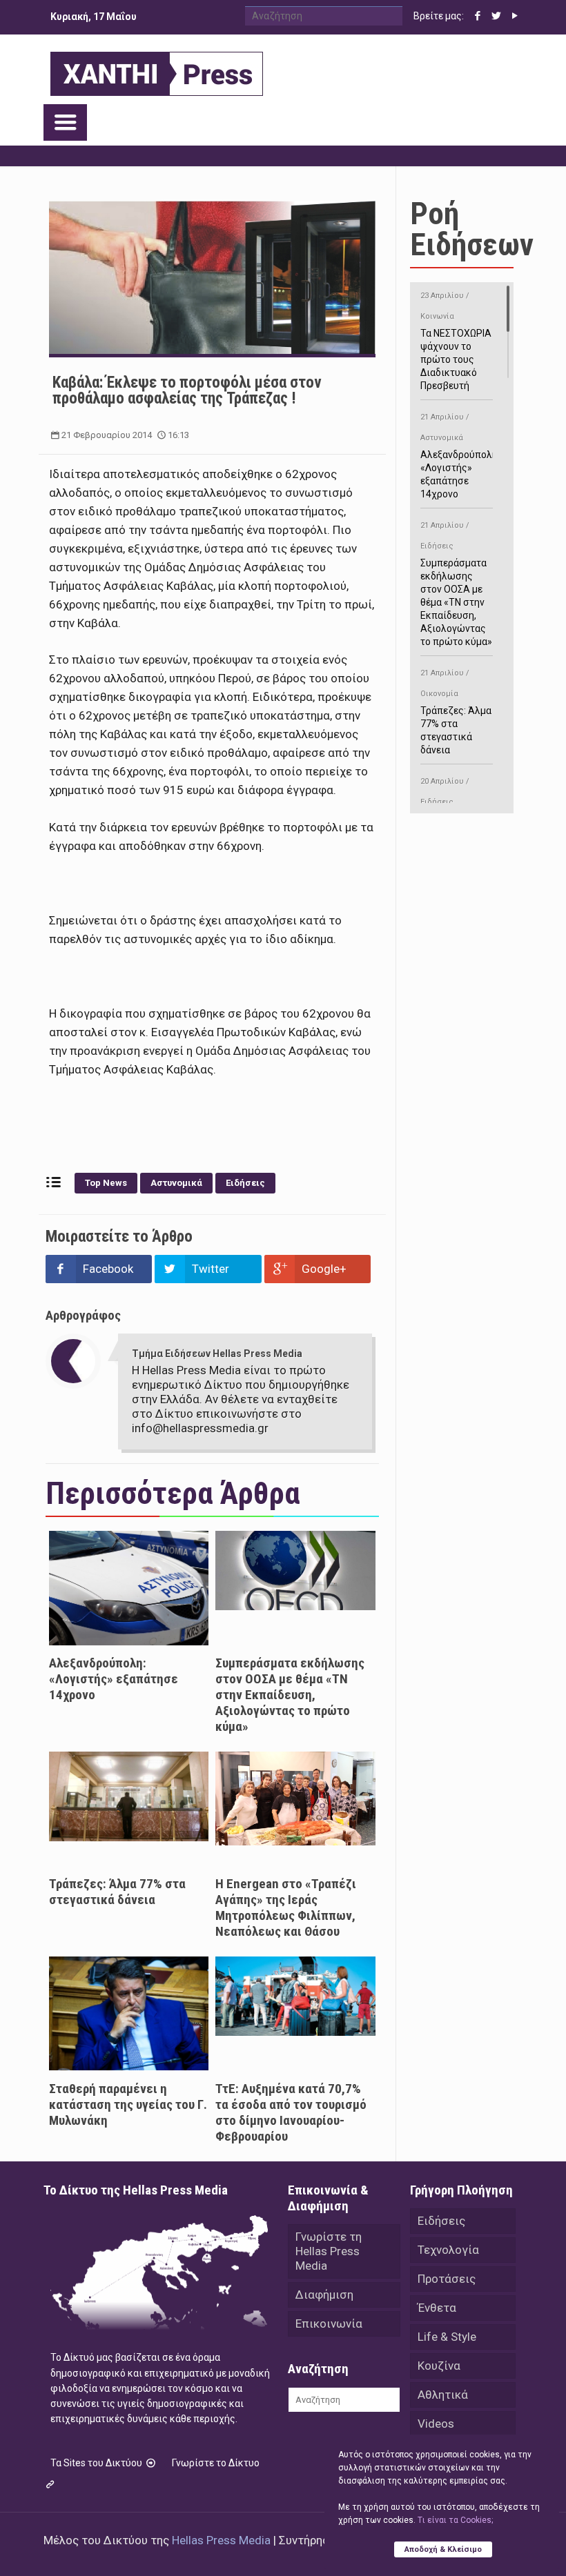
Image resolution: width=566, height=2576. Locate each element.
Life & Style (447, 2337)
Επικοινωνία (329, 2324)
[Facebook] (478, 16)
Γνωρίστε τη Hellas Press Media (329, 2251)
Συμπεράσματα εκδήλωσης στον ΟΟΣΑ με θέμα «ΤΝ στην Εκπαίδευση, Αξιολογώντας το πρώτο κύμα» (290, 1695)
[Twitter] (497, 16)
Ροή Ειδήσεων (472, 229)
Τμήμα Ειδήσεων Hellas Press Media (217, 1354)
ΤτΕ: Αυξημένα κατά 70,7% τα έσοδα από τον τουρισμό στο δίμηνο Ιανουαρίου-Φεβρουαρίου (291, 2112)
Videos (436, 2424)
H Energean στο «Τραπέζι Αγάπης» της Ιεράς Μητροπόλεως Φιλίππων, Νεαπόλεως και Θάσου (286, 1908)
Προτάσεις (447, 2279)
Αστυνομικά (176, 1183)
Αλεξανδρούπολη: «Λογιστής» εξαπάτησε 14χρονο (114, 1679)
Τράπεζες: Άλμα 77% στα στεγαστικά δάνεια (117, 1892)
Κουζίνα (439, 2366)
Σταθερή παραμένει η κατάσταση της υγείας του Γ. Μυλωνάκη (128, 2104)
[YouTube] (515, 16)
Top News (106, 1183)
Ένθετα (437, 2308)
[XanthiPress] (157, 70)
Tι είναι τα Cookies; (455, 2520)
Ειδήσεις (245, 1183)
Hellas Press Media (221, 2540)
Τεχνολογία (448, 2250)
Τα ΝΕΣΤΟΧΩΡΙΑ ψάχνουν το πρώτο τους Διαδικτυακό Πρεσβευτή (456, 341)
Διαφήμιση (324, 2295)
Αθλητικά (443, 2395)
